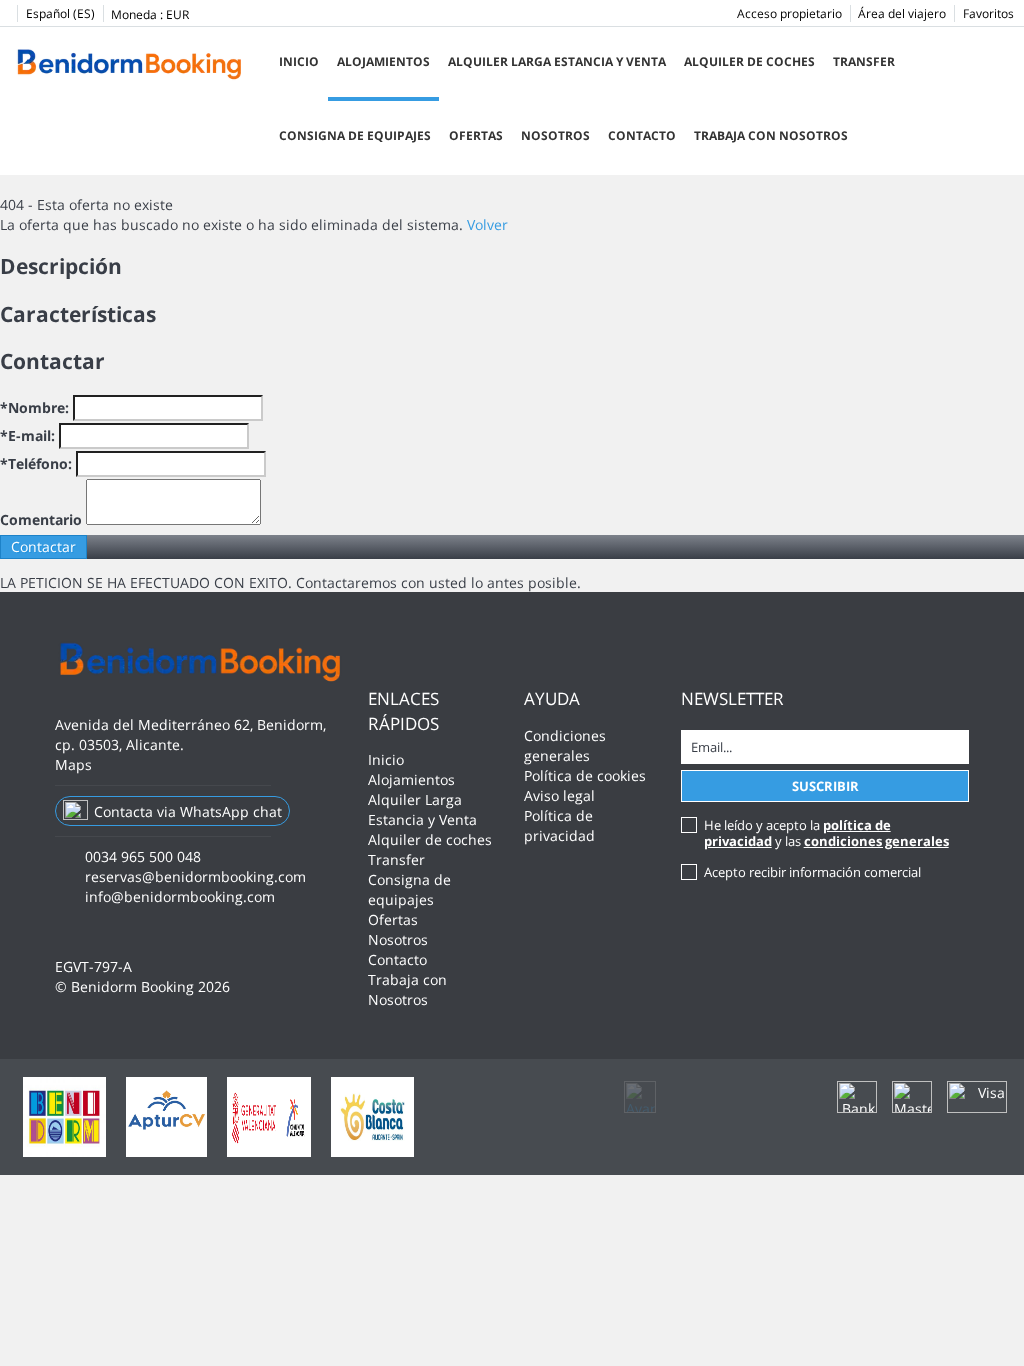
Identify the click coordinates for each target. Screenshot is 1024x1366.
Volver (487, 224)
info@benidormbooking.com (180, 896)
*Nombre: (34, 407)
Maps (73, 764)
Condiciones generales (565, 745)
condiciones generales (876, 841)
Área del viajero (902, 13)
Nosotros (555, 135)
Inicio (299, 61)
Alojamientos (383, 61)
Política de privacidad (559, 825)
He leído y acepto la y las (826, 833)
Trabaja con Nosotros (771, 135)
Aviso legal (559, 795)
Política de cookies (585, 775)
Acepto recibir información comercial (812, 872)
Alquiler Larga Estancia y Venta (557, 61)
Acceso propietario (789, 13)
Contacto (642, 135)
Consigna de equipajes (355, 135)
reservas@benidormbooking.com (195, 876)
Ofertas (476, 135)
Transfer (864, 61)
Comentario (41, 519)
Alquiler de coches (749, 61)
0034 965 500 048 (143, 856)
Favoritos (988, 13)
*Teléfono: (36, 463)
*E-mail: (27, 435)
